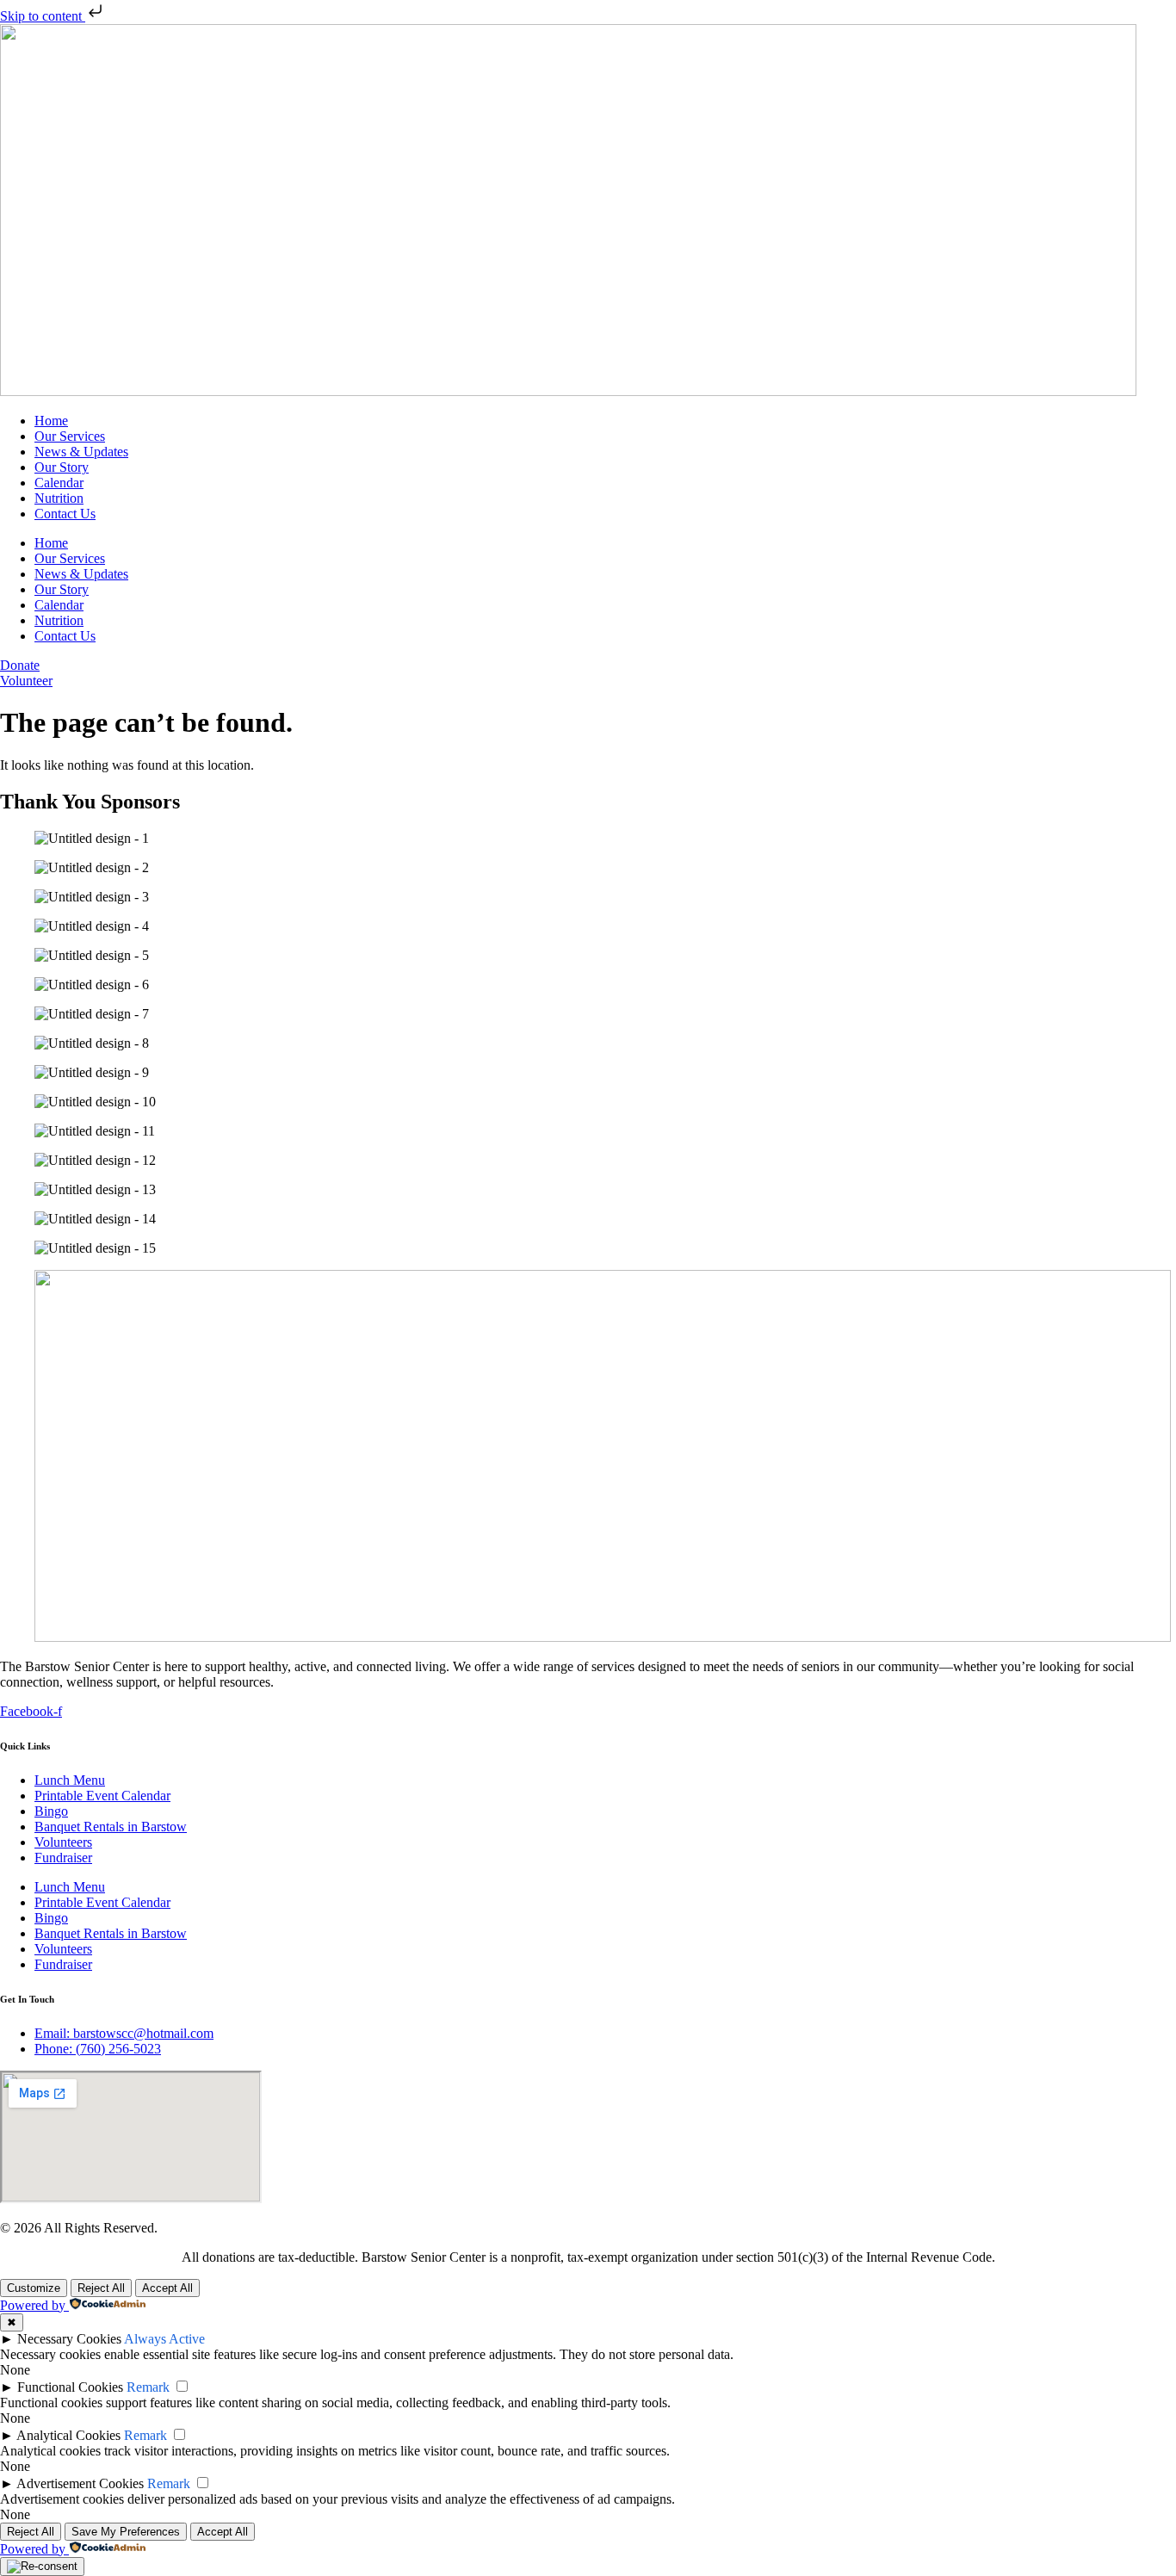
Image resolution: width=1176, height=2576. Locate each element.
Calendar (59, 483)
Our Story (62, 467)
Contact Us (65, 514)
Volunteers (63, 1842)
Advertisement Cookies (80, 2483)
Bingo (51, 1811)
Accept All (167, 2288)
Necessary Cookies (69, 2339)
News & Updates (81, 452)
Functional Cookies (70, 2387)
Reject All (101, 2288)
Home (51, 421)
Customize (34, 2288)
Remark (148, 2387)
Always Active (164, 2339)
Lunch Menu (70, 1780)
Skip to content (43, 16)
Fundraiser (63, 1858)
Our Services (70, 436)
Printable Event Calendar (102, 1796)
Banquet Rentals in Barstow (111, 1827)
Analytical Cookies (68, 2435)
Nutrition (59, 498)
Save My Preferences (126, 2532)
